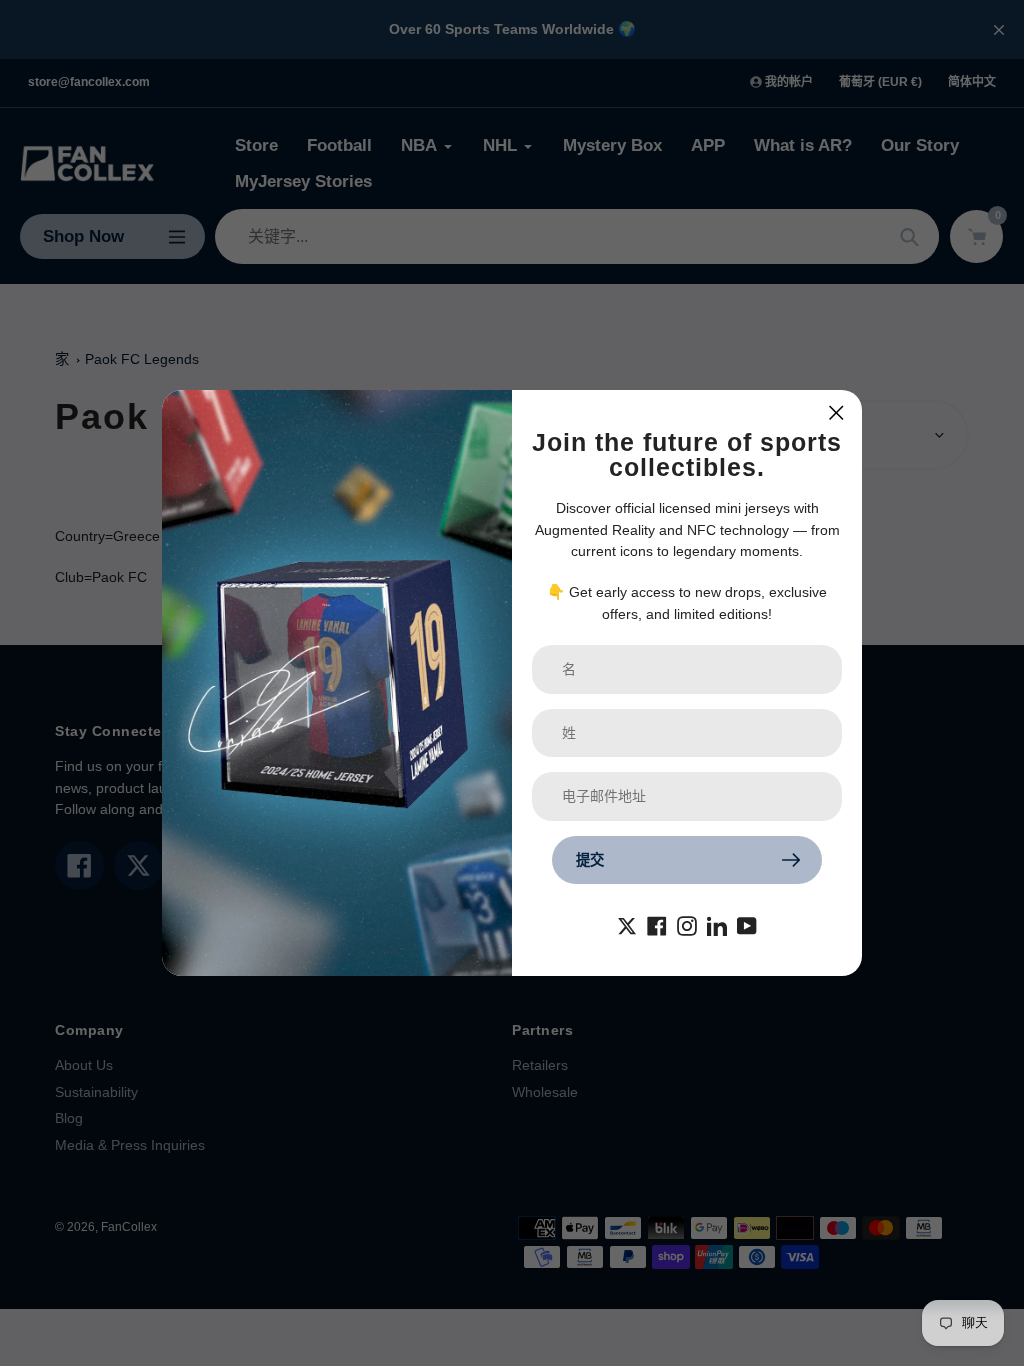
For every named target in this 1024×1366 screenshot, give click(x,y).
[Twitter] (627, 924)
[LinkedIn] (717, 924)
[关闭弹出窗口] (836, 412)
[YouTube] (747, 924)
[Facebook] (657, 924)
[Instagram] (687, 924)
